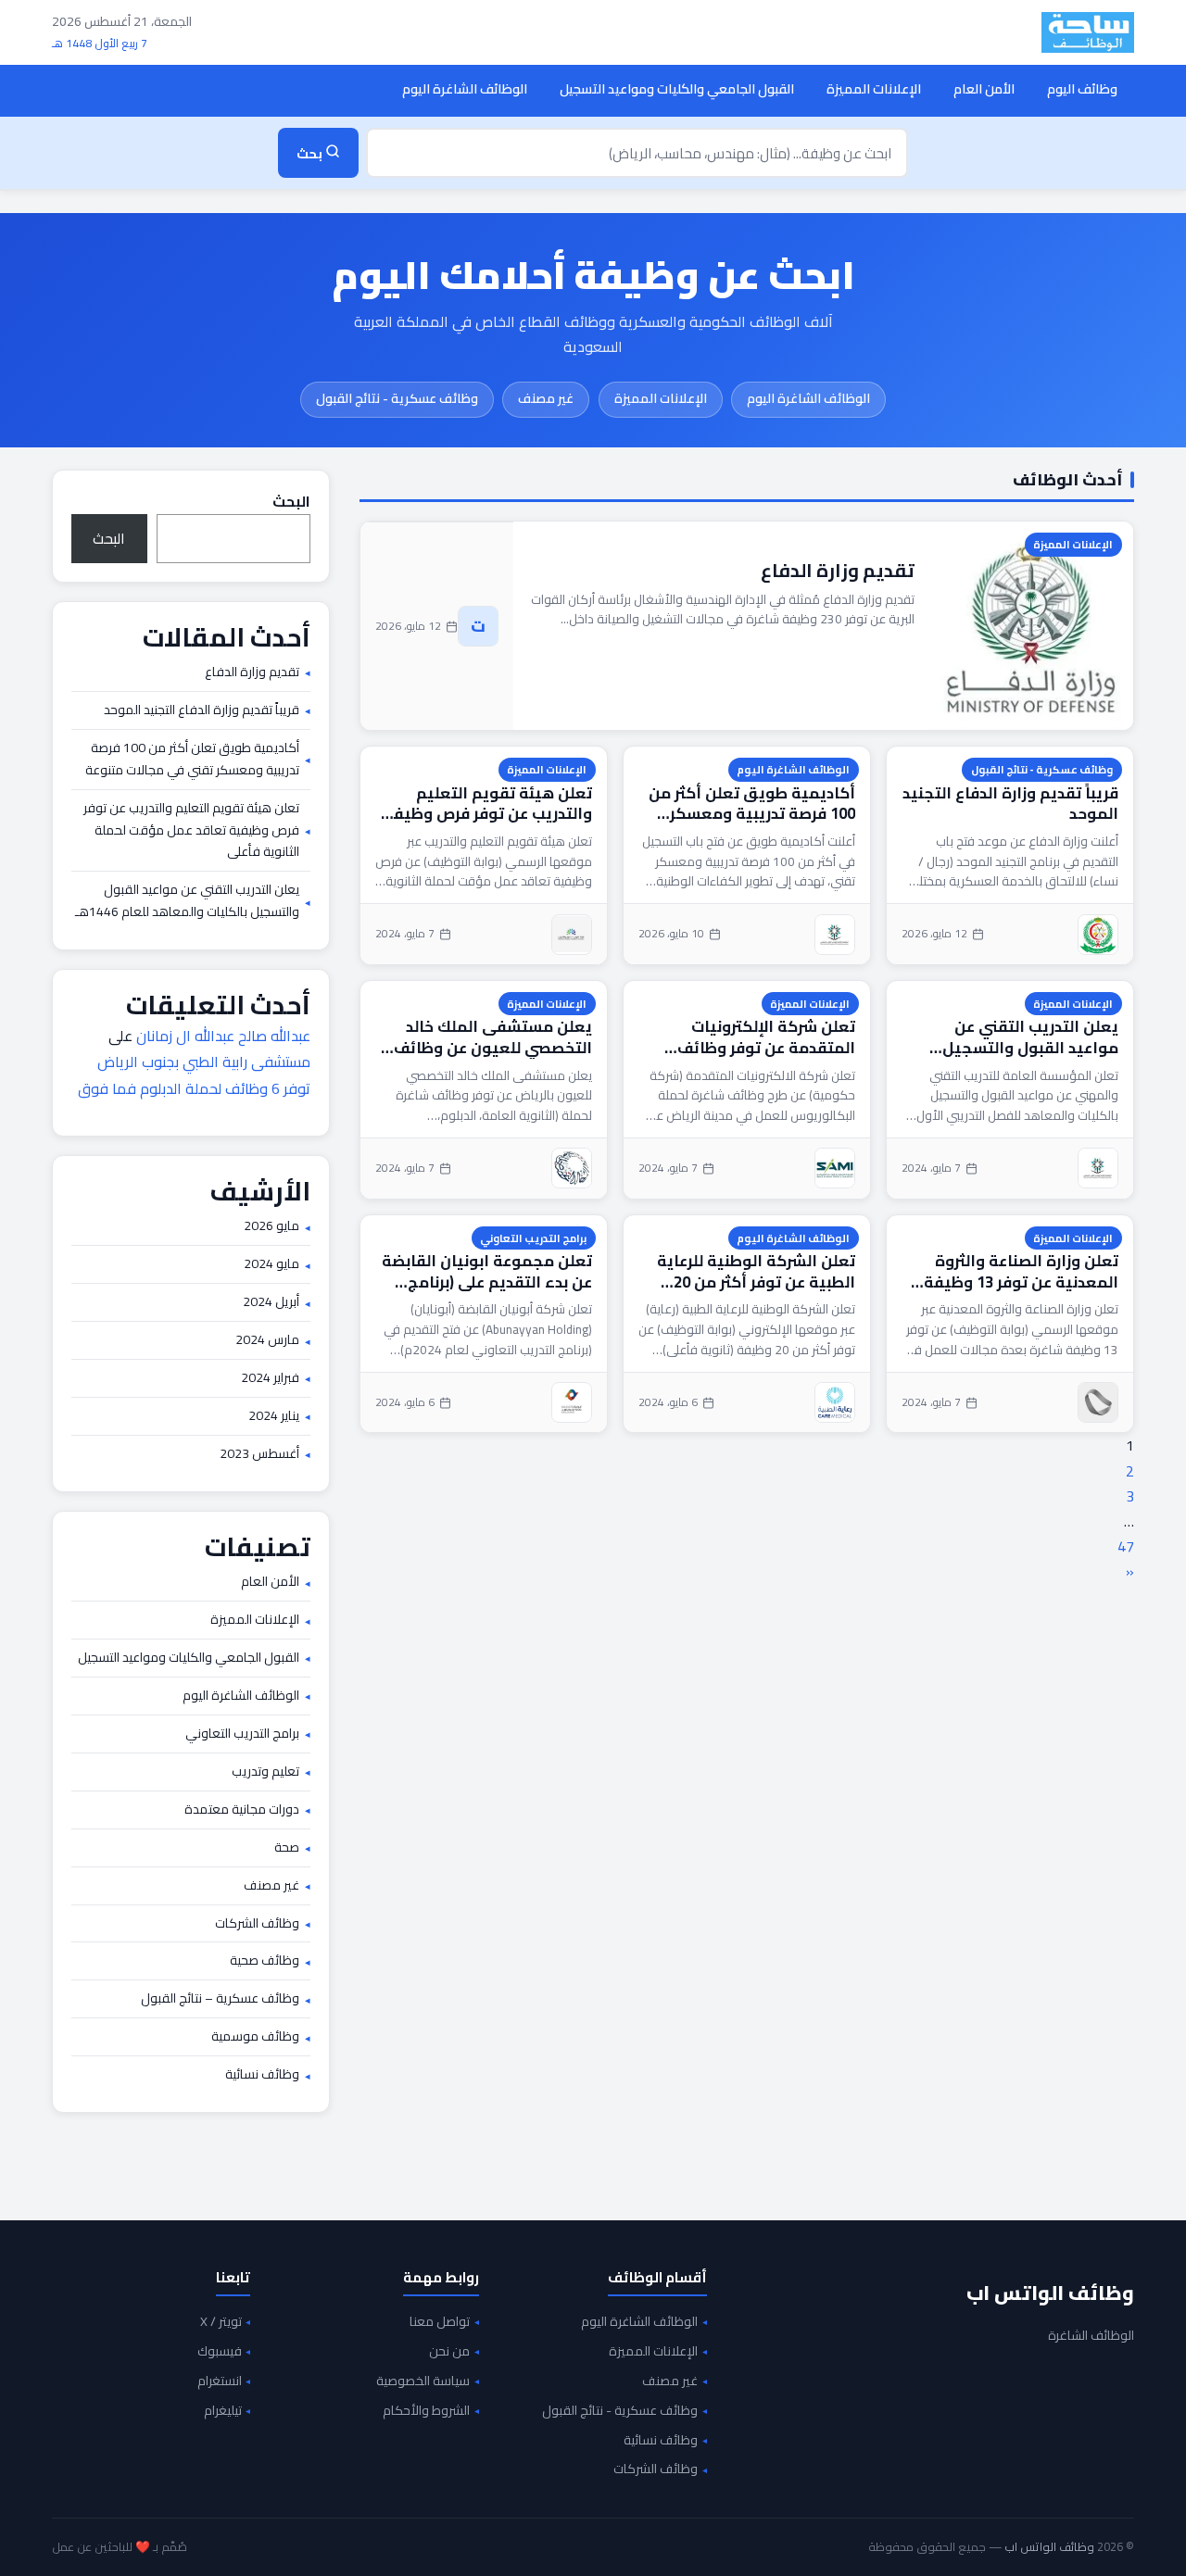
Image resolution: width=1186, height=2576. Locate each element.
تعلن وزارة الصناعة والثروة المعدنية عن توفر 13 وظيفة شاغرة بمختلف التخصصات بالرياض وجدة (1021, 1271)
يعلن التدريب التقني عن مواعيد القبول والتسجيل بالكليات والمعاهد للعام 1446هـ (1030, 1037)
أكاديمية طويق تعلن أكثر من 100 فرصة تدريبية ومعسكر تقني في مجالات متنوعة (752, 804)
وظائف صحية (265, 1961)
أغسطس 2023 (259, 1454)
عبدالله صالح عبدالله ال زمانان (223, 1036)
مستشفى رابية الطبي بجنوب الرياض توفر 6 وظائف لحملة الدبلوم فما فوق (194, 1075)
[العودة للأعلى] (43, 2543)
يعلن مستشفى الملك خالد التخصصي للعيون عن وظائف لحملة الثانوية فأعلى (493, 1037)
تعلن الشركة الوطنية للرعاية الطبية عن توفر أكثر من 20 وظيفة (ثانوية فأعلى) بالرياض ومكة (752, 1271)
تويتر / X (221, 2322)
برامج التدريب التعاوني (533, 1238)
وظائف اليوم (1082, 88)
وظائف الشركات (257, 1924)
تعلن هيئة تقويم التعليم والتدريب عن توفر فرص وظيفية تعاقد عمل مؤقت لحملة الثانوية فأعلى (484, 804)
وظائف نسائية (262, 2075)
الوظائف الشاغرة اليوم (465, 88)
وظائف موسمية (255, 2037)
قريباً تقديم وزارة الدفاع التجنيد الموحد (1010, 804)
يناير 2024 (274, 1416)
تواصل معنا (440, 2322)
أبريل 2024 (271, 1302)
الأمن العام (984, 88)
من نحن (449, 2352)
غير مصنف (546, 398)
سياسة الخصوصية (423, 2381)
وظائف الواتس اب (1050, 2293)
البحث (291, 501)
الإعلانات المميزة (874, 88)
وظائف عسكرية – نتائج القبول (220, 1999)
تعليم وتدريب (265, 1772)
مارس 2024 (267, 1340)
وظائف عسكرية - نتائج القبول (397, 398)
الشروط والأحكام (426, 2411)
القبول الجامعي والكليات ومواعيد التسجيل (677, 88)
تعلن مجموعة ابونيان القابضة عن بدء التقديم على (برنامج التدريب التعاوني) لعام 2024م (487, 1271)
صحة (287, 1848)
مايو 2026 (271, 1226)
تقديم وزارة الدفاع (838, 570)
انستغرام (220, 2381)
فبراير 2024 (270, 1378)
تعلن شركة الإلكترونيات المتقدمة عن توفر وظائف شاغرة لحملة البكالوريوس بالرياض (764, 1037)
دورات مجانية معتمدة (242, 1810)
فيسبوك (220, 2352)
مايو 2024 (271, 1264)
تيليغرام (223, 2411)
